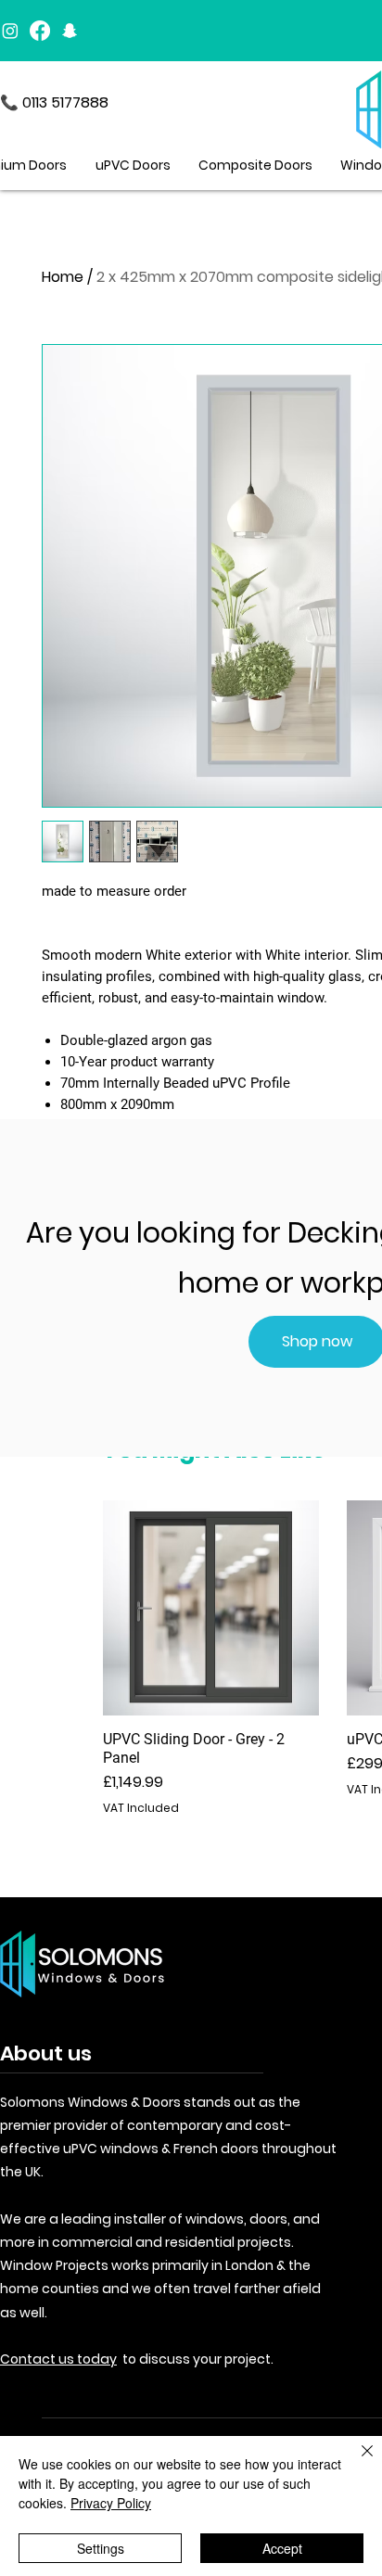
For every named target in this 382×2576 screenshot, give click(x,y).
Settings (101, 2548)
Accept (282, 2548)
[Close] (356, 2462)
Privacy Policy (111, 2503)
